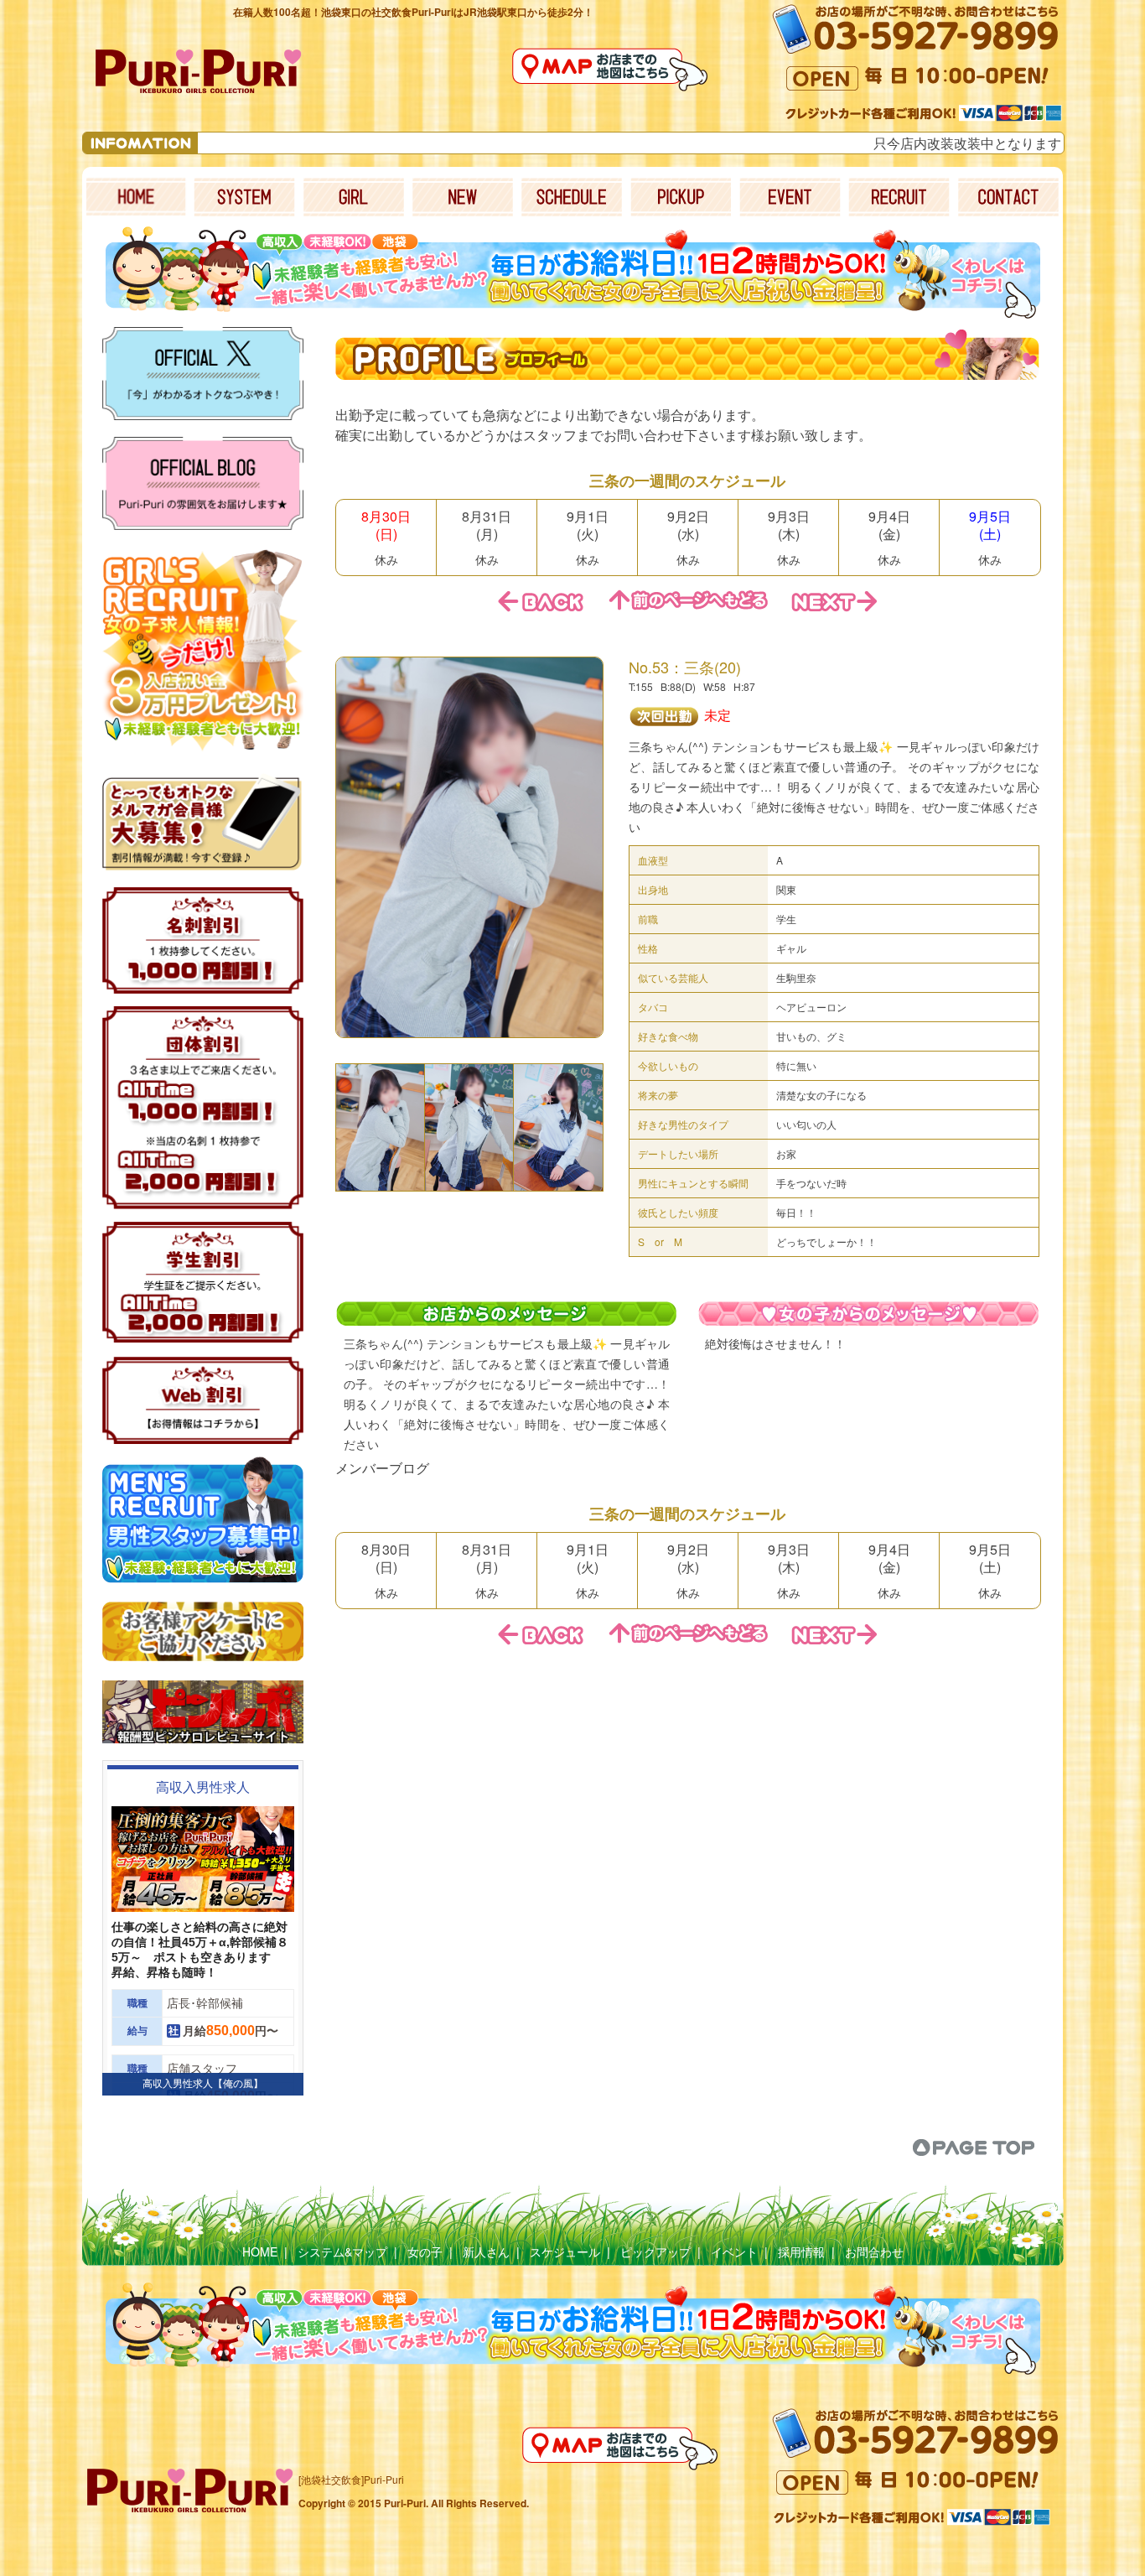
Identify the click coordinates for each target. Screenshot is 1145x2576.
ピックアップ (655, 2251)
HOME (260, 2251)
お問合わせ (874, 2251)
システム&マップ (342, 2251)
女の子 (425, 2251)
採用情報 (801, 2251)
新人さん (486, 2251)
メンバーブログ (382, 1468)
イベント (734, 2251)
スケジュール (565, 2251)
